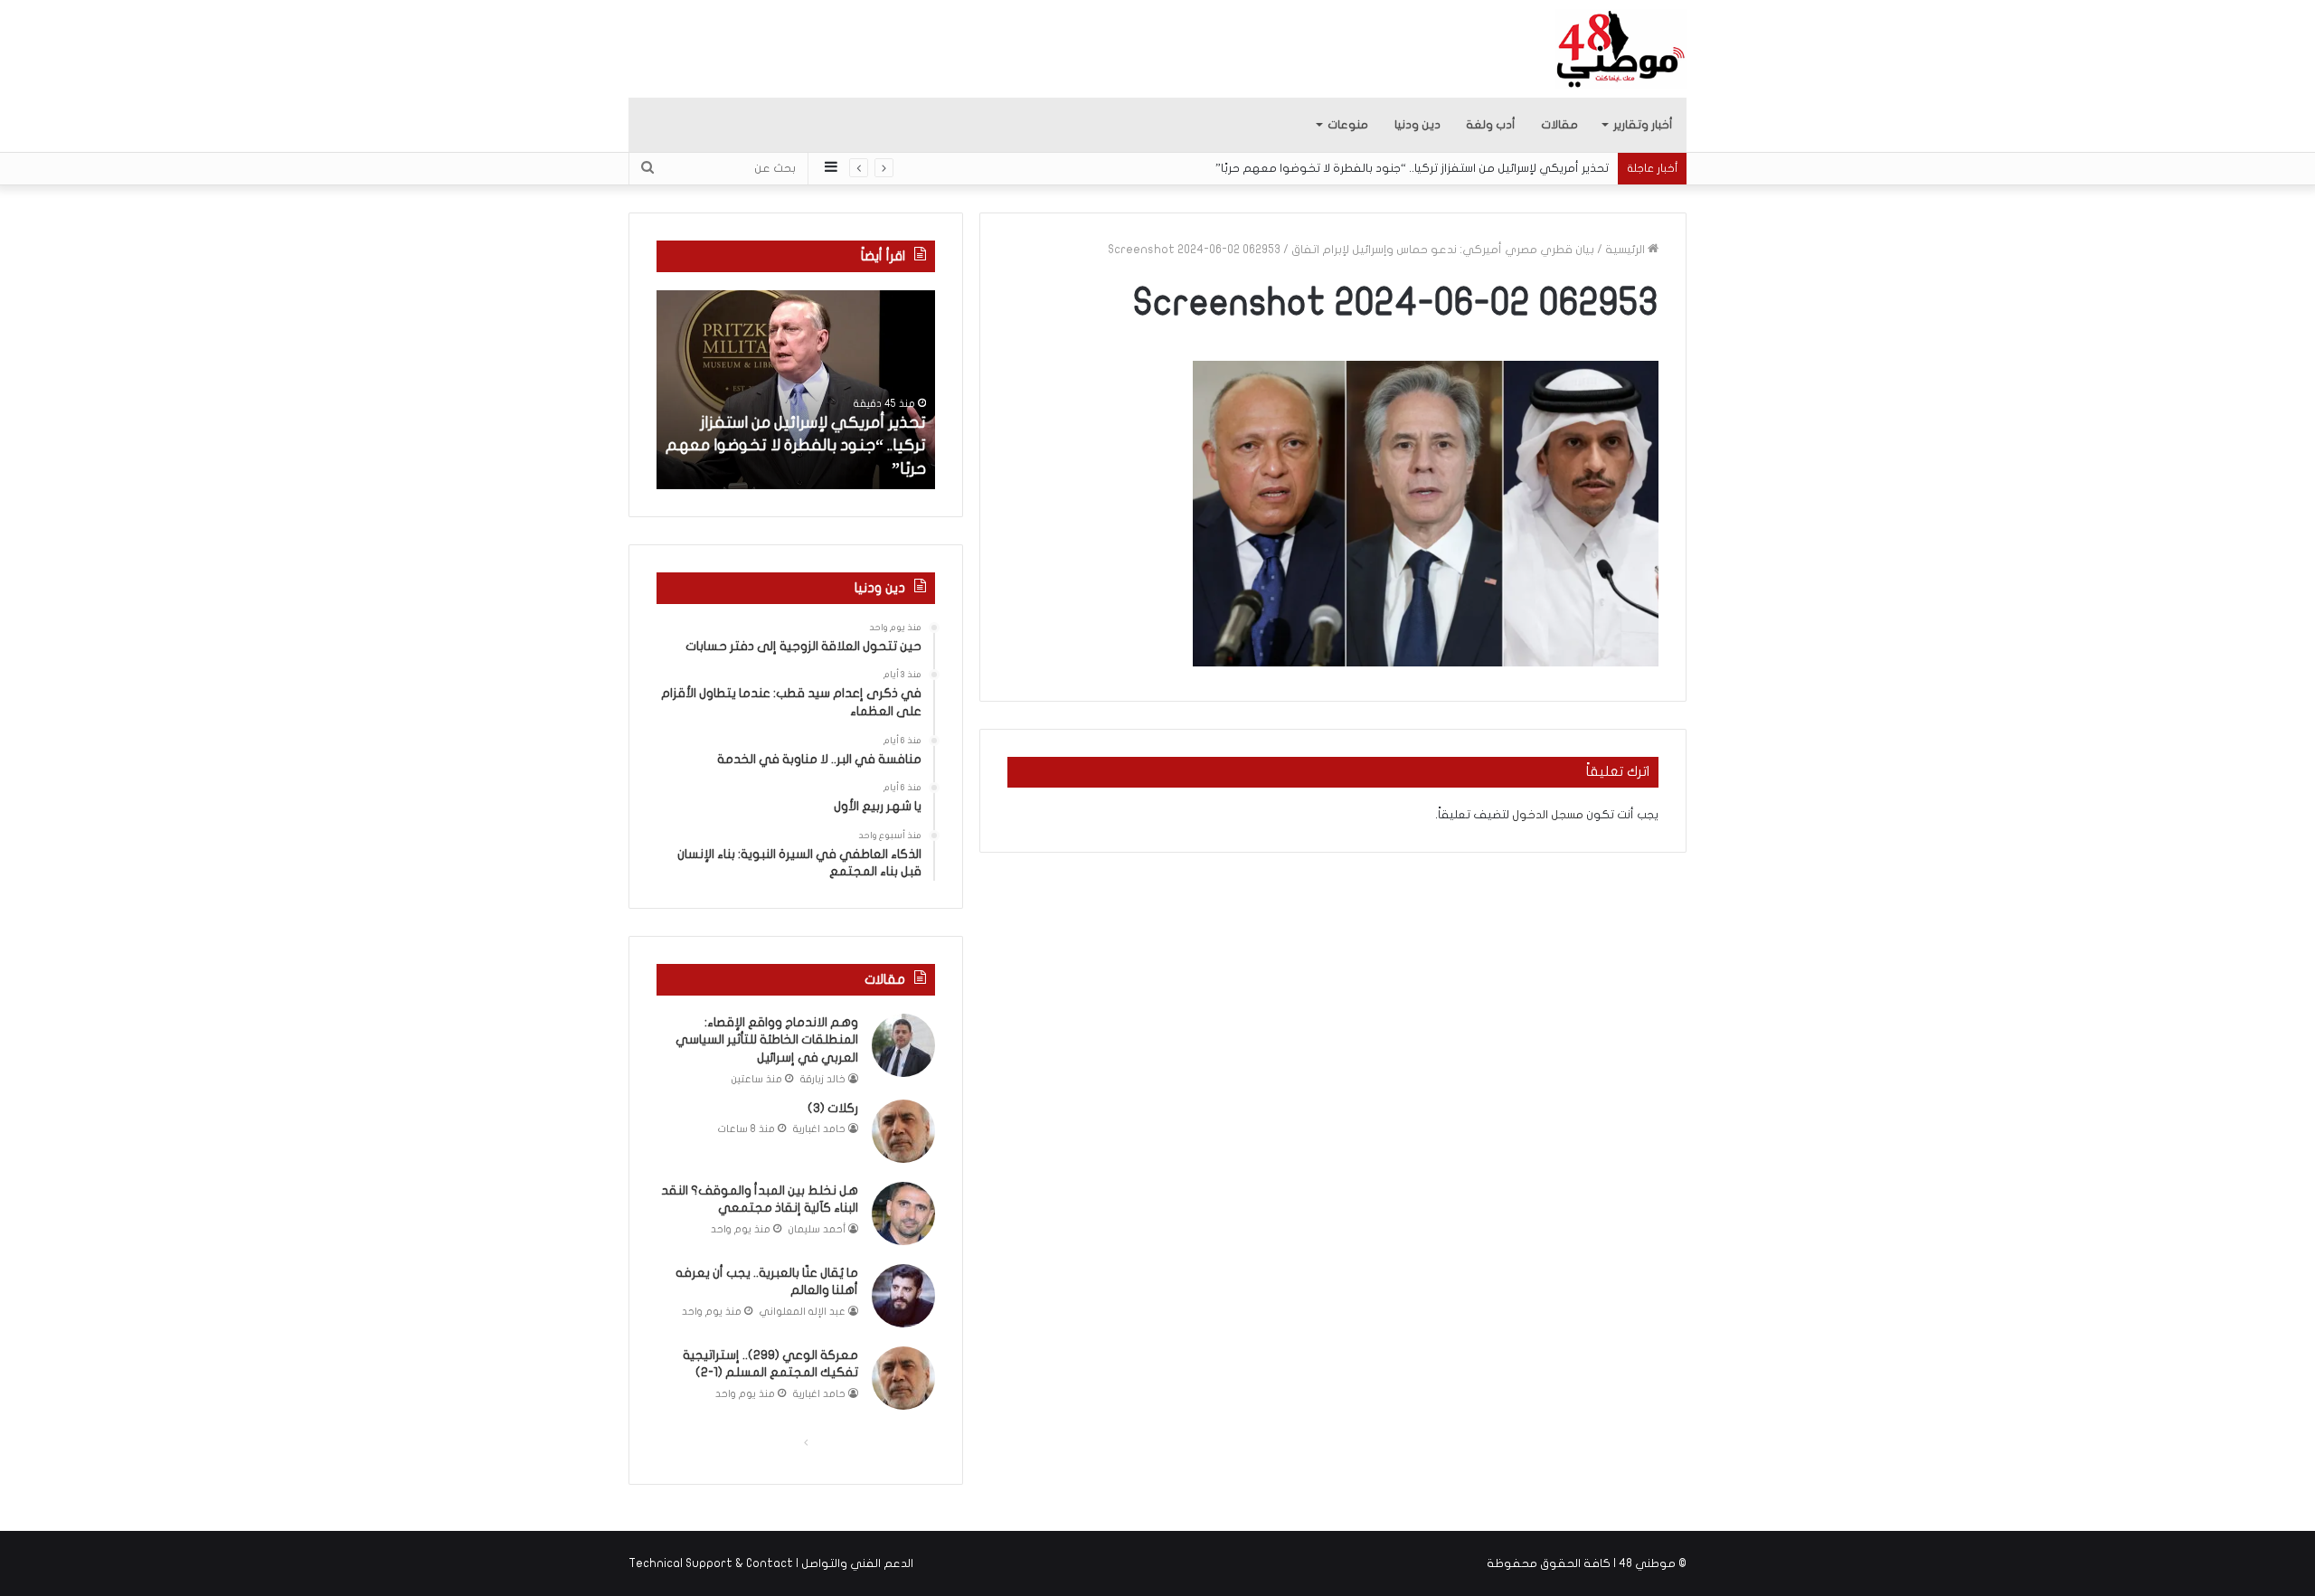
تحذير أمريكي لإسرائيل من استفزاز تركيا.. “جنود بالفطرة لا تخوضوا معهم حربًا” (1412, 168)
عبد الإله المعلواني (803, 1312)
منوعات (1348, 125)
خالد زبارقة (823, 1079)
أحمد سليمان (817, 1229)
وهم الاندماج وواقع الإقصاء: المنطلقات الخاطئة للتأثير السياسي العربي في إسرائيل (767, 1040)
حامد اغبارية (819, 1129)
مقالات (1559, 125)
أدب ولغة (1491, 125)
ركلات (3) (833, 1108)
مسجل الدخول (1548, 815)
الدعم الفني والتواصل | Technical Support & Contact (771, 1563)
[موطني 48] (1621, 49)
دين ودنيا (1417, 125)
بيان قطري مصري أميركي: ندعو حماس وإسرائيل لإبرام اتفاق (1443, 250)
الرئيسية (1626, 250)
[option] (796, 390)
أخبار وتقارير (1643, 125)
